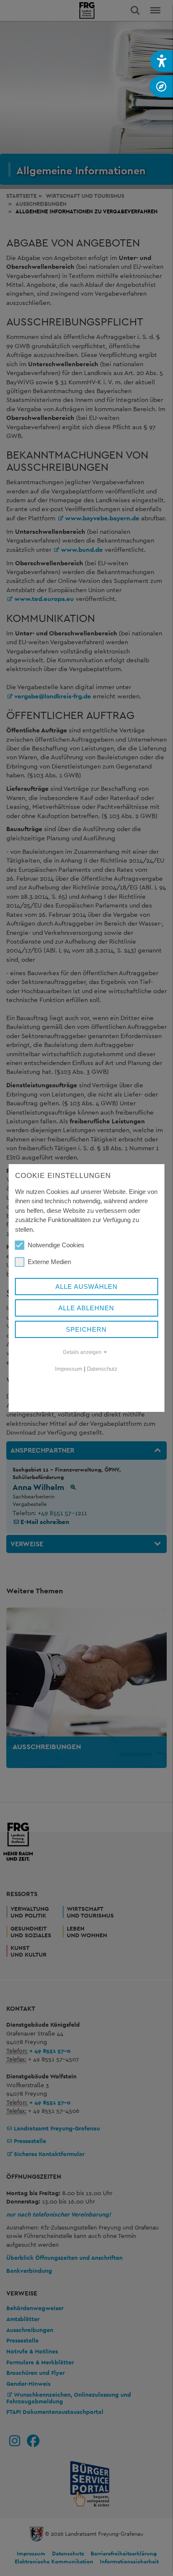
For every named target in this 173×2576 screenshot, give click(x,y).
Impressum (69, 1369)
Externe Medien (49, 1262)
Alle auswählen (86, 1287)
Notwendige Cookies (56, 1245)
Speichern (86, 1329)
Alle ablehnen (86, 1308)
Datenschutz (102, 1369)
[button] (162, 61)
